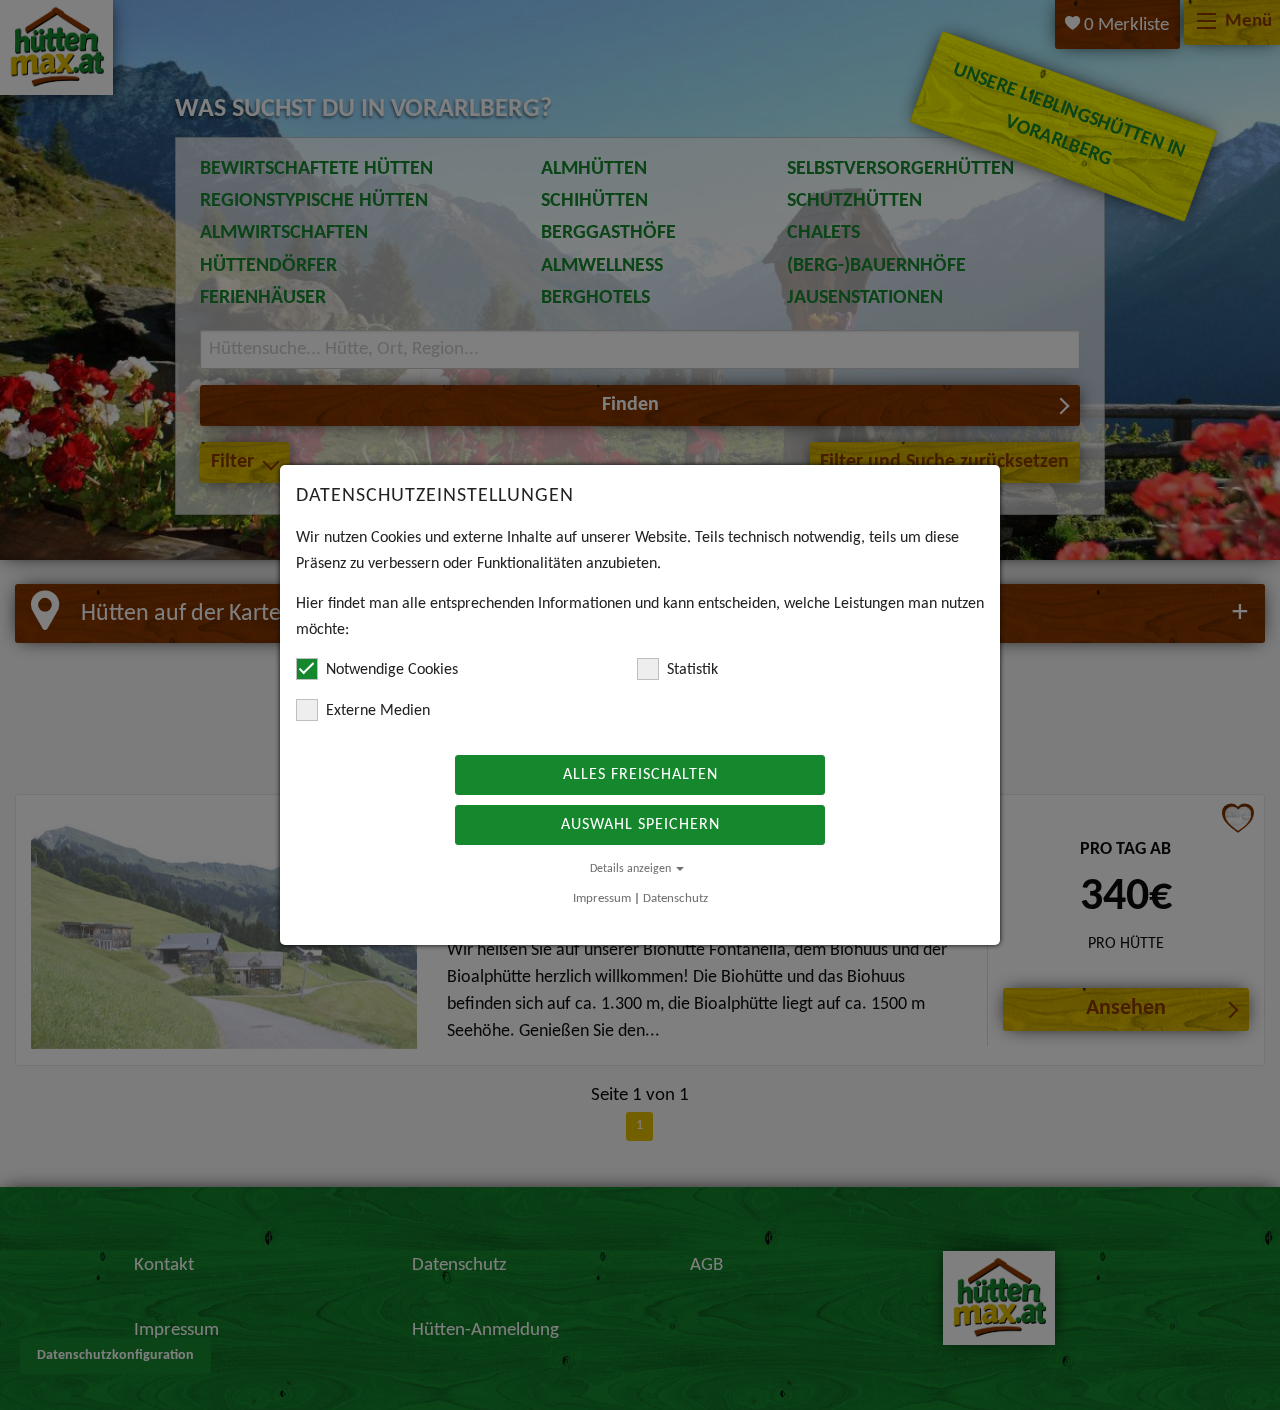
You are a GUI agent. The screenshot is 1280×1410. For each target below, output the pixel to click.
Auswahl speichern (640, 825)
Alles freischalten (640, 775)
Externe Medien (378, 711)
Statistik (692, 670)
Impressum (602, 898)
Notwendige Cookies (392, 670)
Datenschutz (675, 898)
